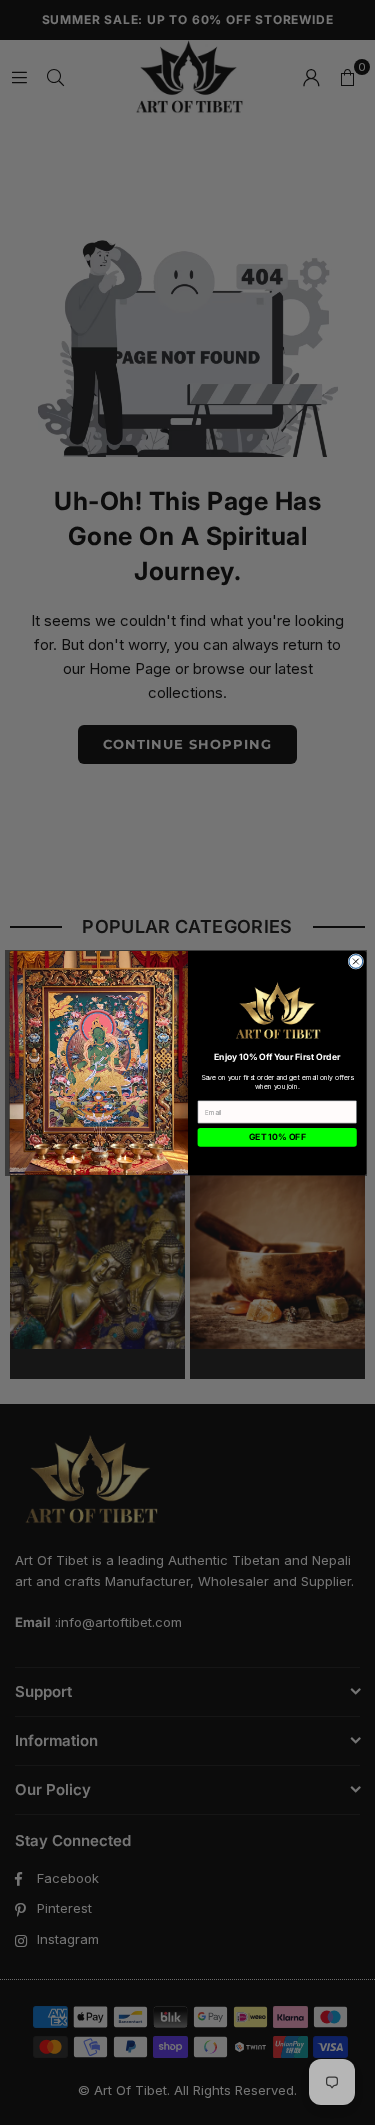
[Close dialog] (355, 961)
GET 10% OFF (276, 1137)
